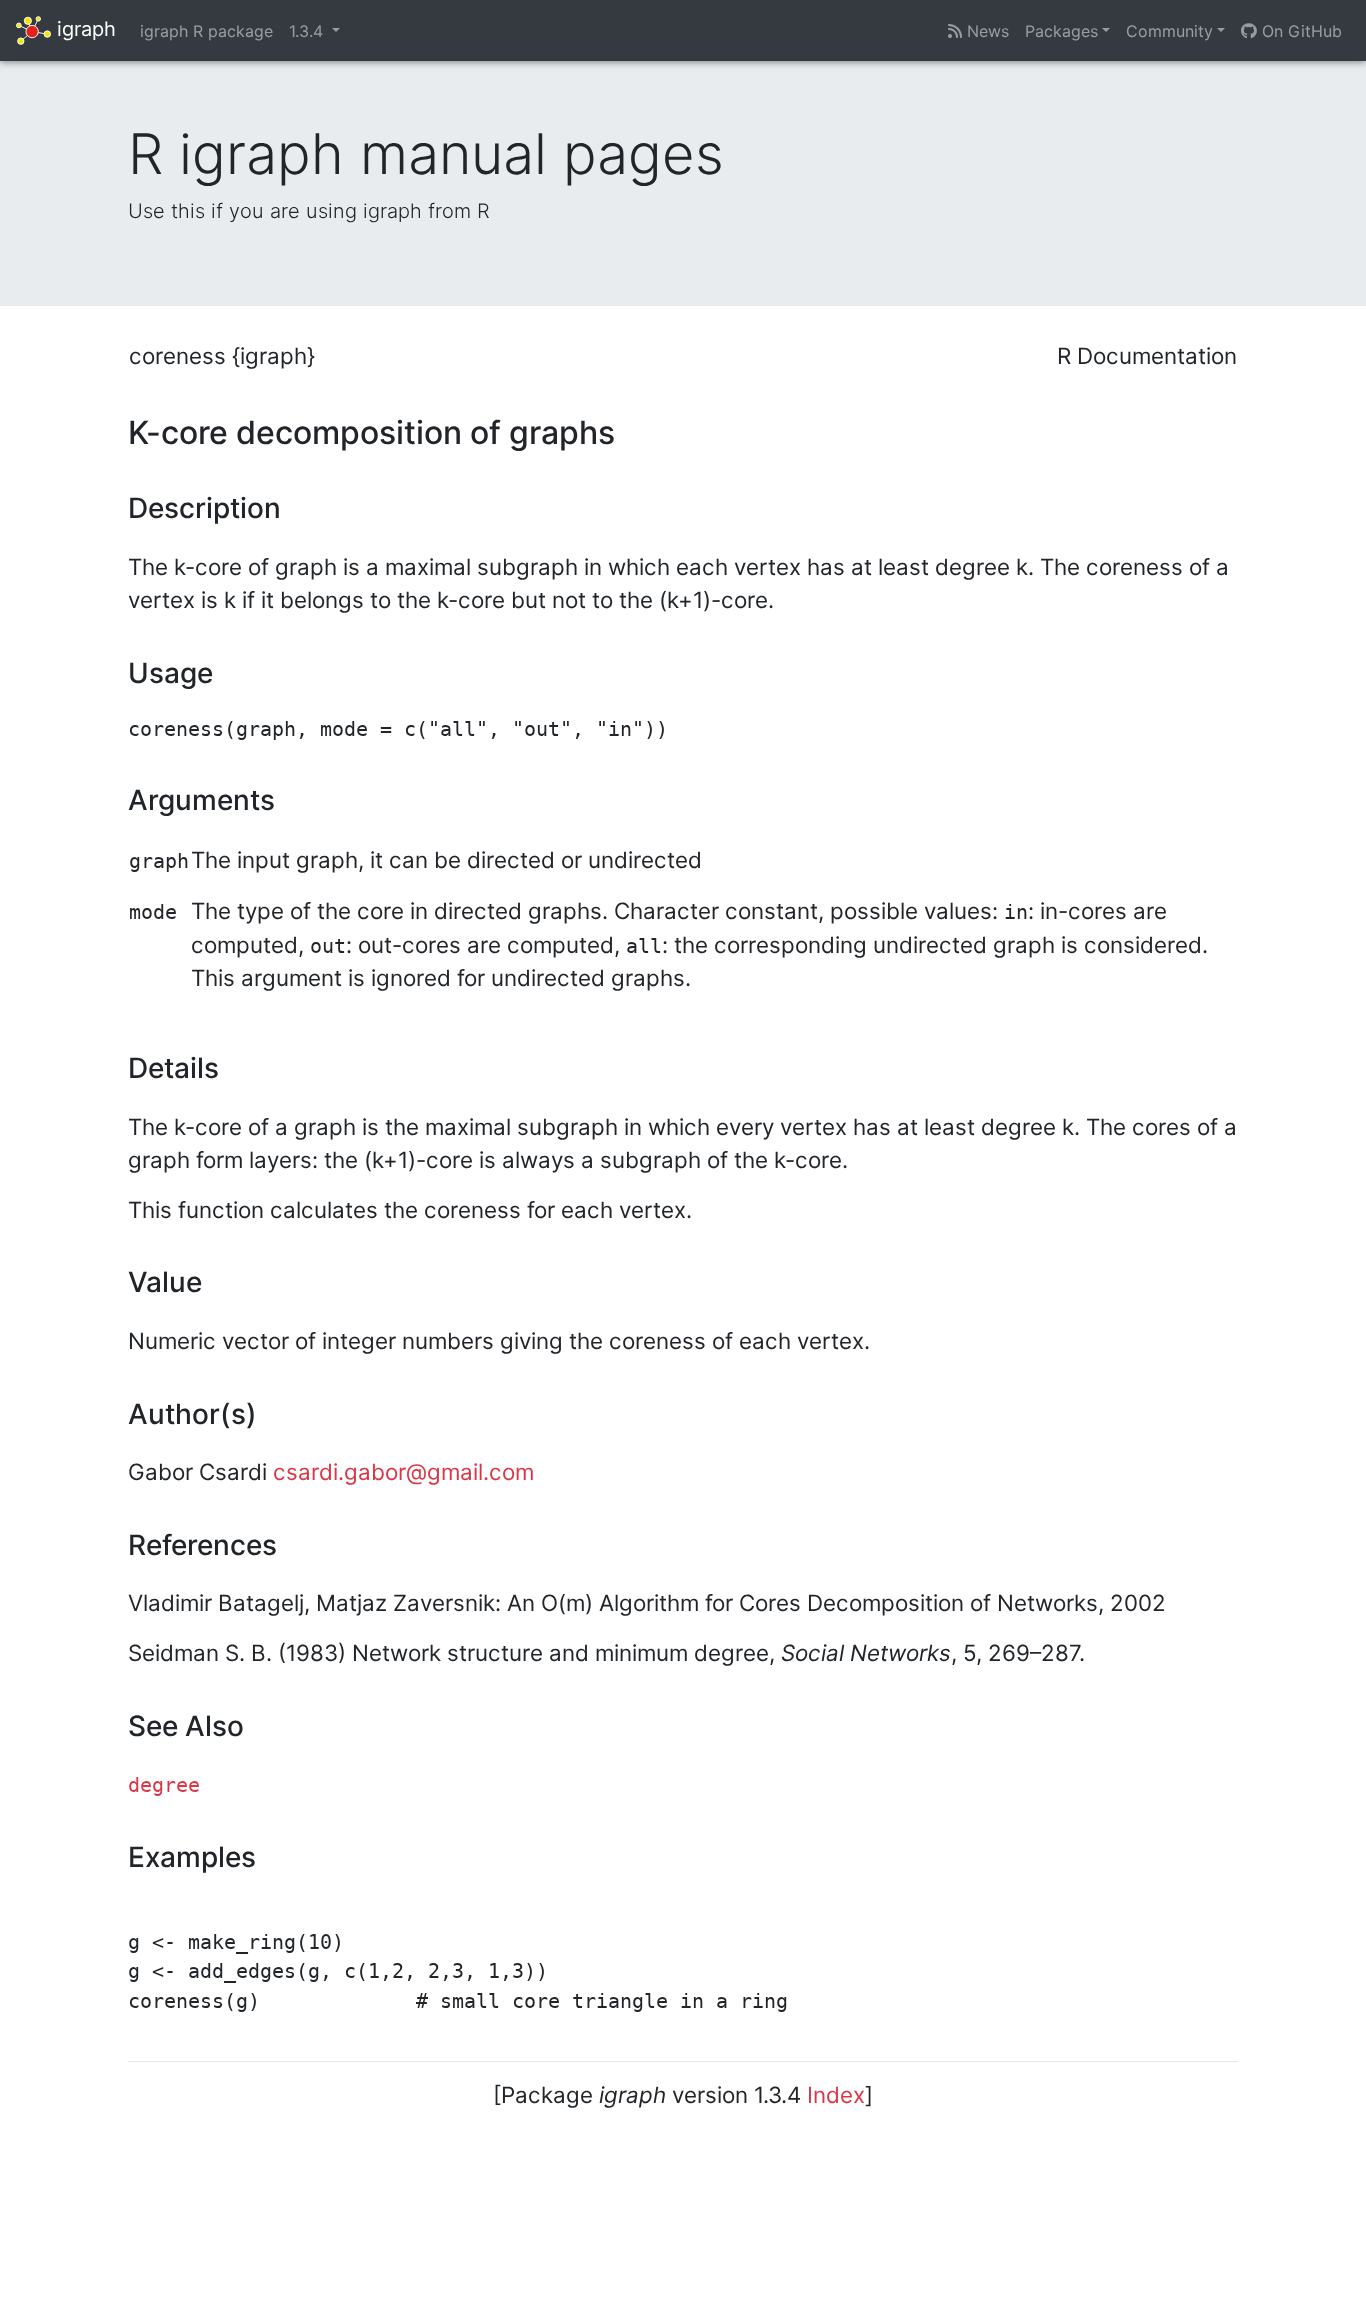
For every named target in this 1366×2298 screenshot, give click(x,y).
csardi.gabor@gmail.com (403, 1471)
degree (164, 1785)
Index (836, 2094)
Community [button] (1169, 31)
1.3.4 (308, 31)
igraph (83, 29)
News (985, 31)
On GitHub (1299, 31)
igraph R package (206, 31)
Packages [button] (1061, 31)
